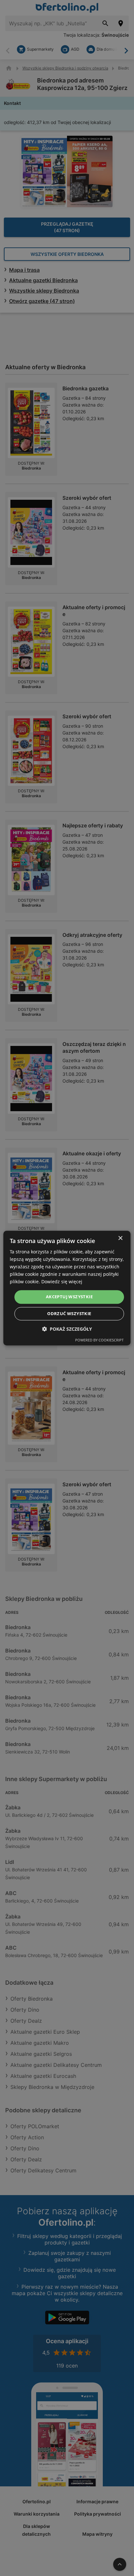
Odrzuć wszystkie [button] (69, 1313)
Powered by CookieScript (99, 1340)
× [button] (120, 1238)
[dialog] (67, 1288)
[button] (67, 1329)
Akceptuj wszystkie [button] (69, 1297)
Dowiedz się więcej (62, 1282)
